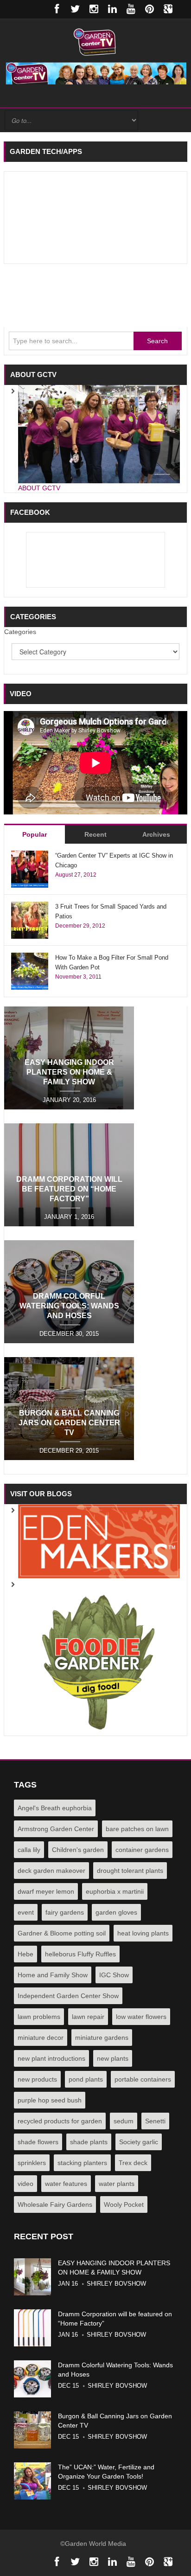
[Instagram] (94, 9)
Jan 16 (68, 2284)
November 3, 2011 (78, 977)
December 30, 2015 (69, 1334)
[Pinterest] (149, 9)
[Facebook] (57, 9)
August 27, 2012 (76, 875)
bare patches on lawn (137, 1829)
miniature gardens (102, 2038)
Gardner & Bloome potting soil (62, 1933)
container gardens (142, 1850)
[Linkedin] (112, 9)
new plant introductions (51, 2058)
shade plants (89, 2142)
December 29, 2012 (80, 926)
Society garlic (139, 2142)
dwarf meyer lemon (46, 1891)
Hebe (25, 1954)
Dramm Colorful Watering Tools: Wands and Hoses (69, 1306)
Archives (156, 834)
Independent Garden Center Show (68, 1996)
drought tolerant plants (130, 1871)
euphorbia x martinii (115, 1891)
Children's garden (78, 1850)
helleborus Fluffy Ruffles (80, 1954)
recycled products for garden (60, 2121)
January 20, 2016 (69, 1100)
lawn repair (88, 2017)
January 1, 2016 (69, 1217)
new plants (113, 2058)
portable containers (143, 2079)
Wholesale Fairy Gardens (55, 2204)
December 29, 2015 (69, 1451)
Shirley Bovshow (116, 2284)
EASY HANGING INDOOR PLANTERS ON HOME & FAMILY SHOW (69, 1072)
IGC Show (114, 1975)
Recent (95, 834)
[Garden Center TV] (95, 41)
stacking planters (82, 2163)
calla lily (29, 1850)
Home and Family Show (53, 1975)
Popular (35, 834)
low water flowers (141, 2017)
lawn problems (39, 2017)
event (26, 1912)
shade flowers (38, 2142)
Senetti (155, 2121)
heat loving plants (143, 1933)
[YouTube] (131, 9)
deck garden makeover (51, 1871)
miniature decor (41, 2038)
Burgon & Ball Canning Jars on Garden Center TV (69, 1423)
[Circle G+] (168, 9)
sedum (124, 2121)
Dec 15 (68, 2386)
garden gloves (116, 1912)
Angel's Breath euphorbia (55, 1808)
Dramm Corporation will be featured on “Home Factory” (69, 1189)
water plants (117, 2184)
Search (157, 341)
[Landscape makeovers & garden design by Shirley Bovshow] (99, 1541)
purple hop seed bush (50, 2100)
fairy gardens (65, 1912)
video (25, 2184)
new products (37, 2079)
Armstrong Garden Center (56, 1829)
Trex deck (133, 2163)
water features (66, 2184)
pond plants (86, 2079)
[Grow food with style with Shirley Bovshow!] (99, 1656)
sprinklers (32, 2163)
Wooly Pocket (124, 2204)
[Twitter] (75, 9)
